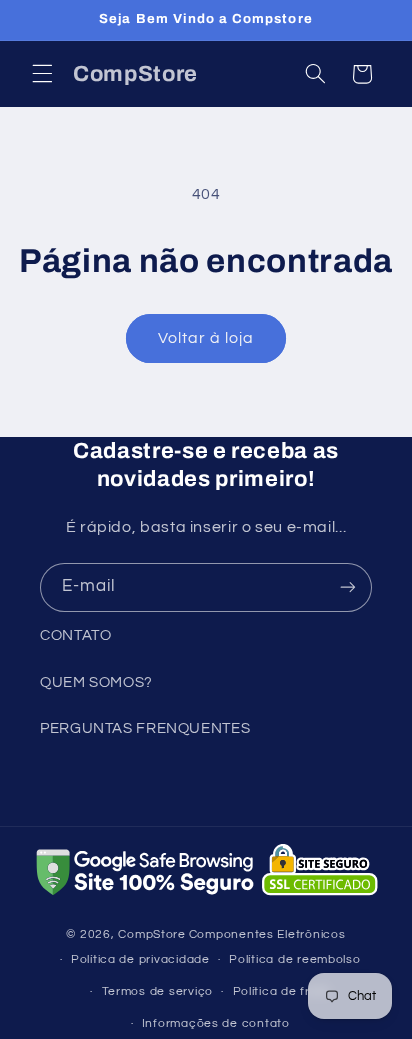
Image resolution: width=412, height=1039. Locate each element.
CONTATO (75, 635)
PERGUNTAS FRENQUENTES (145, 728)
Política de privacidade (140, 959)
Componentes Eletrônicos (267, 934)
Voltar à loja (206, 338)
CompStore (152, 934)
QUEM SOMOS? (96, 682)
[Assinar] (348, 587)
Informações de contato (216, 1023)
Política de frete (282, 991)
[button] (42, 74)
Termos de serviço (158, 991)
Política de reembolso (294, 959)
